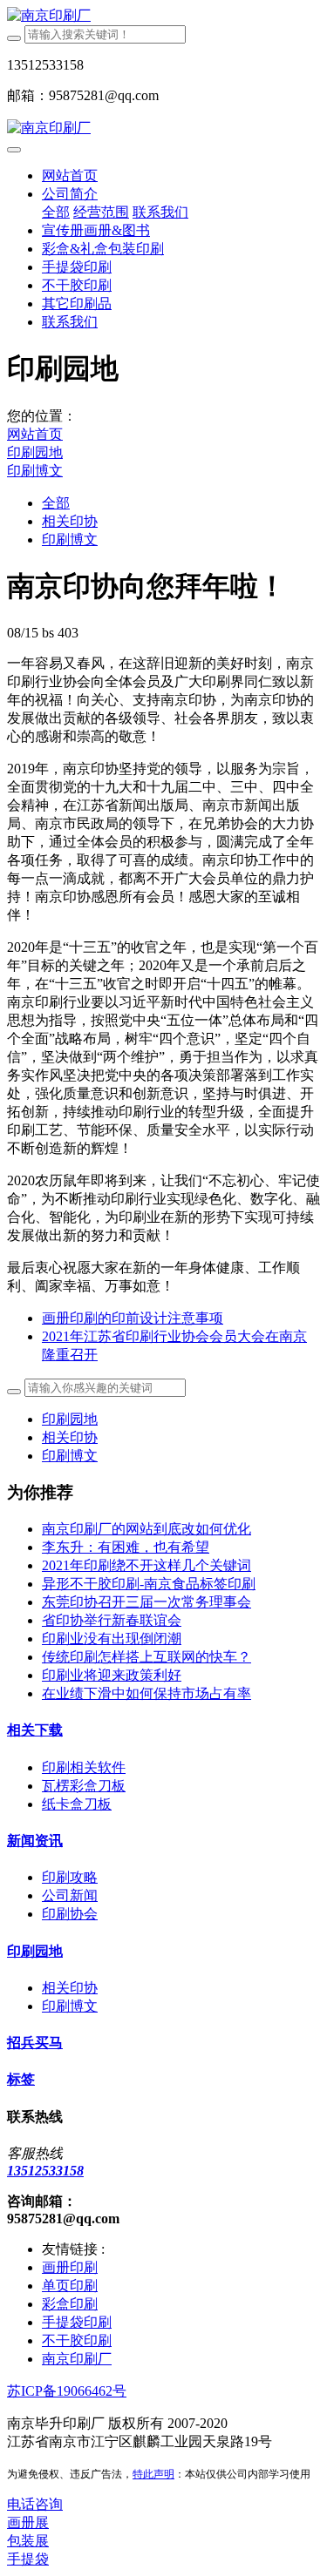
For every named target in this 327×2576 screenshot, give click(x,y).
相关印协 (70, 521)
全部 (56, 212)
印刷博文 (35, 471)
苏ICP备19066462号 (67, 2391)
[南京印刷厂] (163, 16)
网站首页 (70, 175)
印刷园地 (35, 452)
